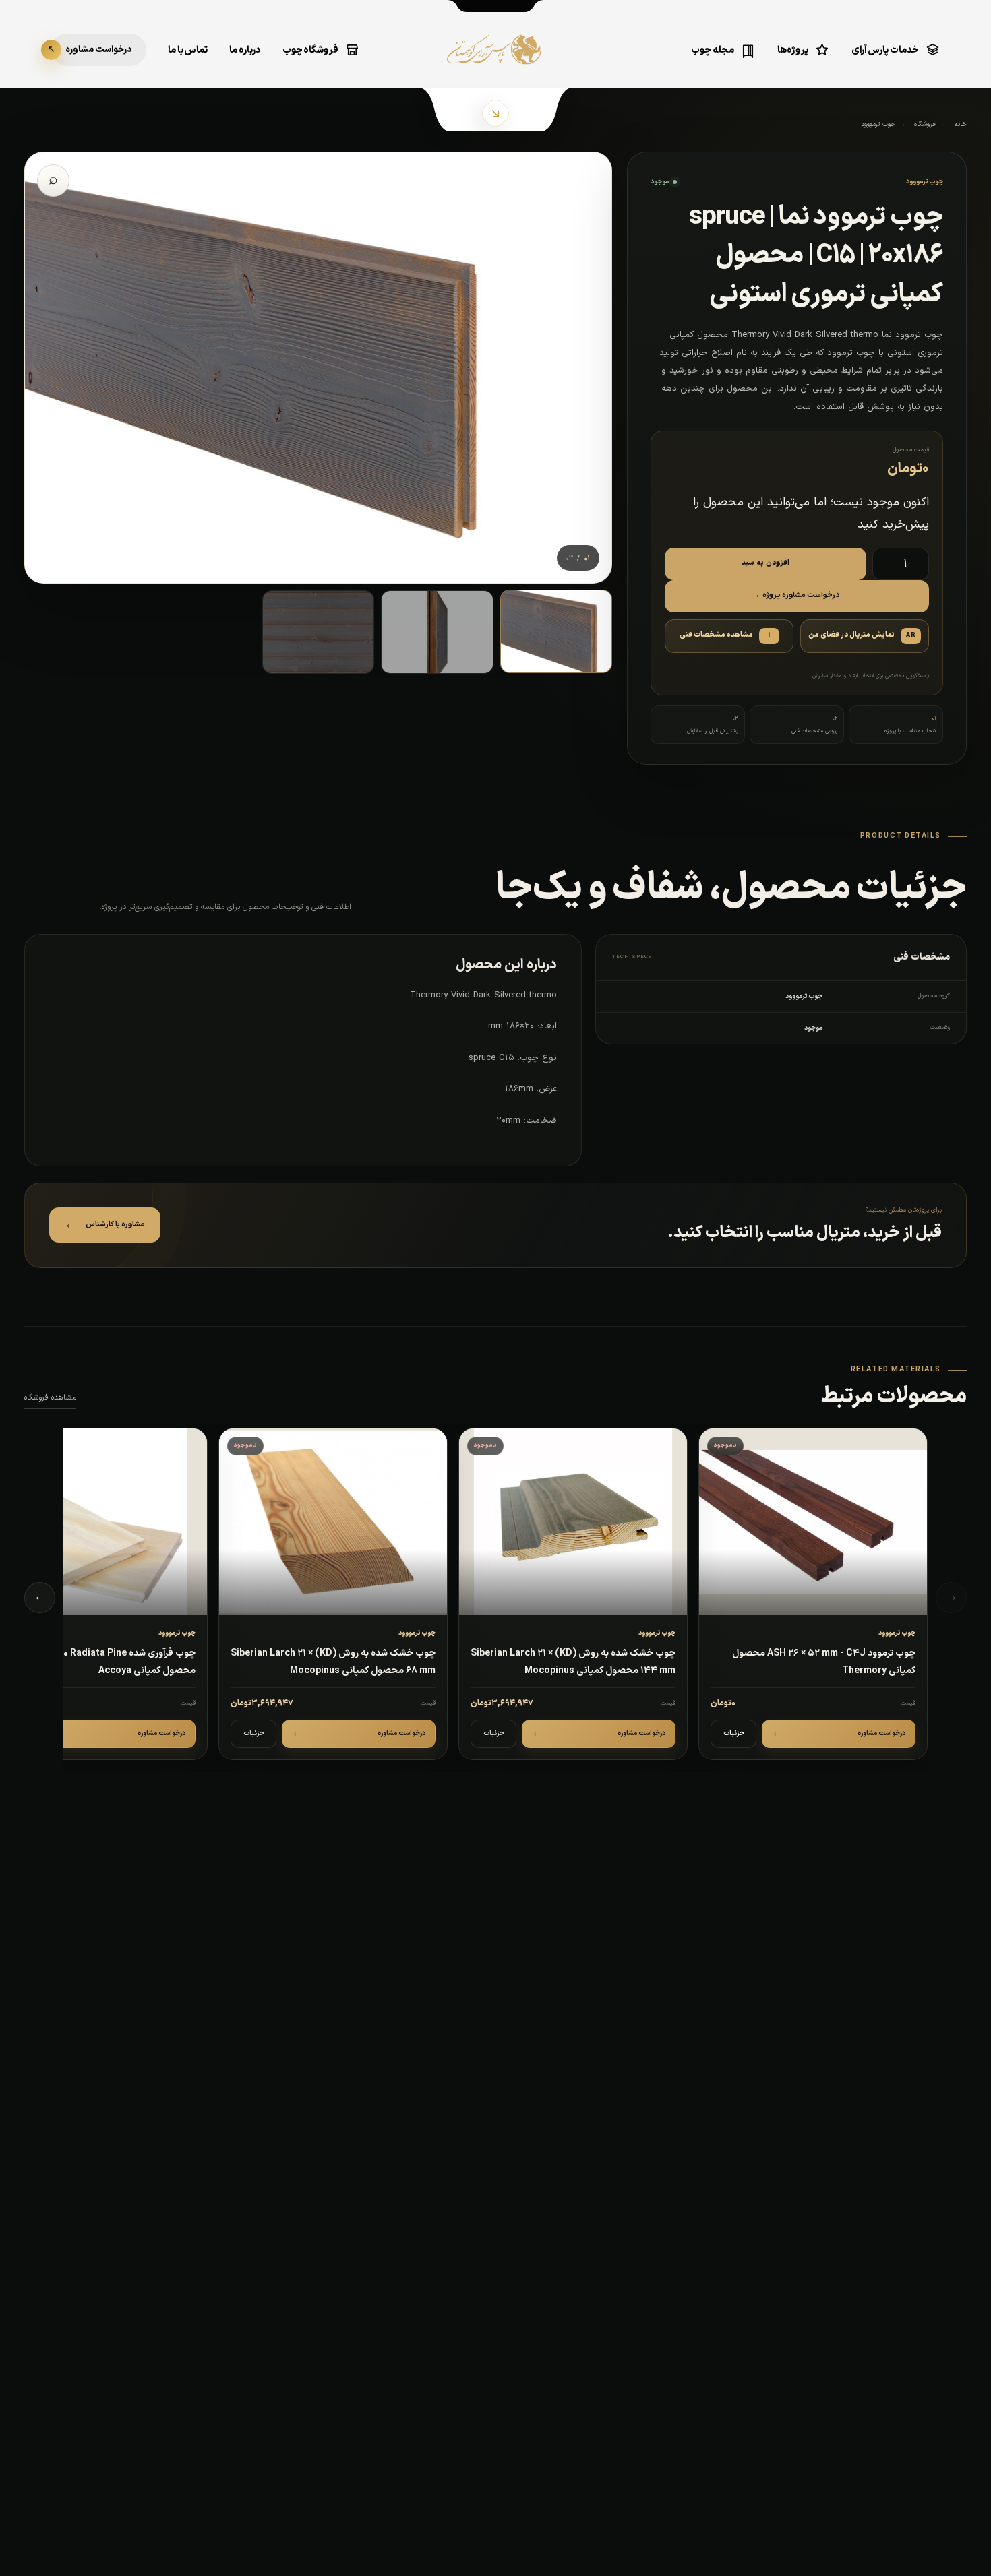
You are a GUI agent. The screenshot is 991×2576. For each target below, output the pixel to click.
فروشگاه (925, 124)
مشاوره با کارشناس (105, 1225)
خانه (961, 124)
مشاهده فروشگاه (50, 1398)
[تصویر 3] (318, 632)
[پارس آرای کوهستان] (495, 59)
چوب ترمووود (878, 124)
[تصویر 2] (437, 632)
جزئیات (734, 1733)
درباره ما (245, 50)
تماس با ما (188, 50)
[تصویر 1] (556, 631)
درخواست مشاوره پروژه (797, 595)
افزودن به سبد (765, 563)
